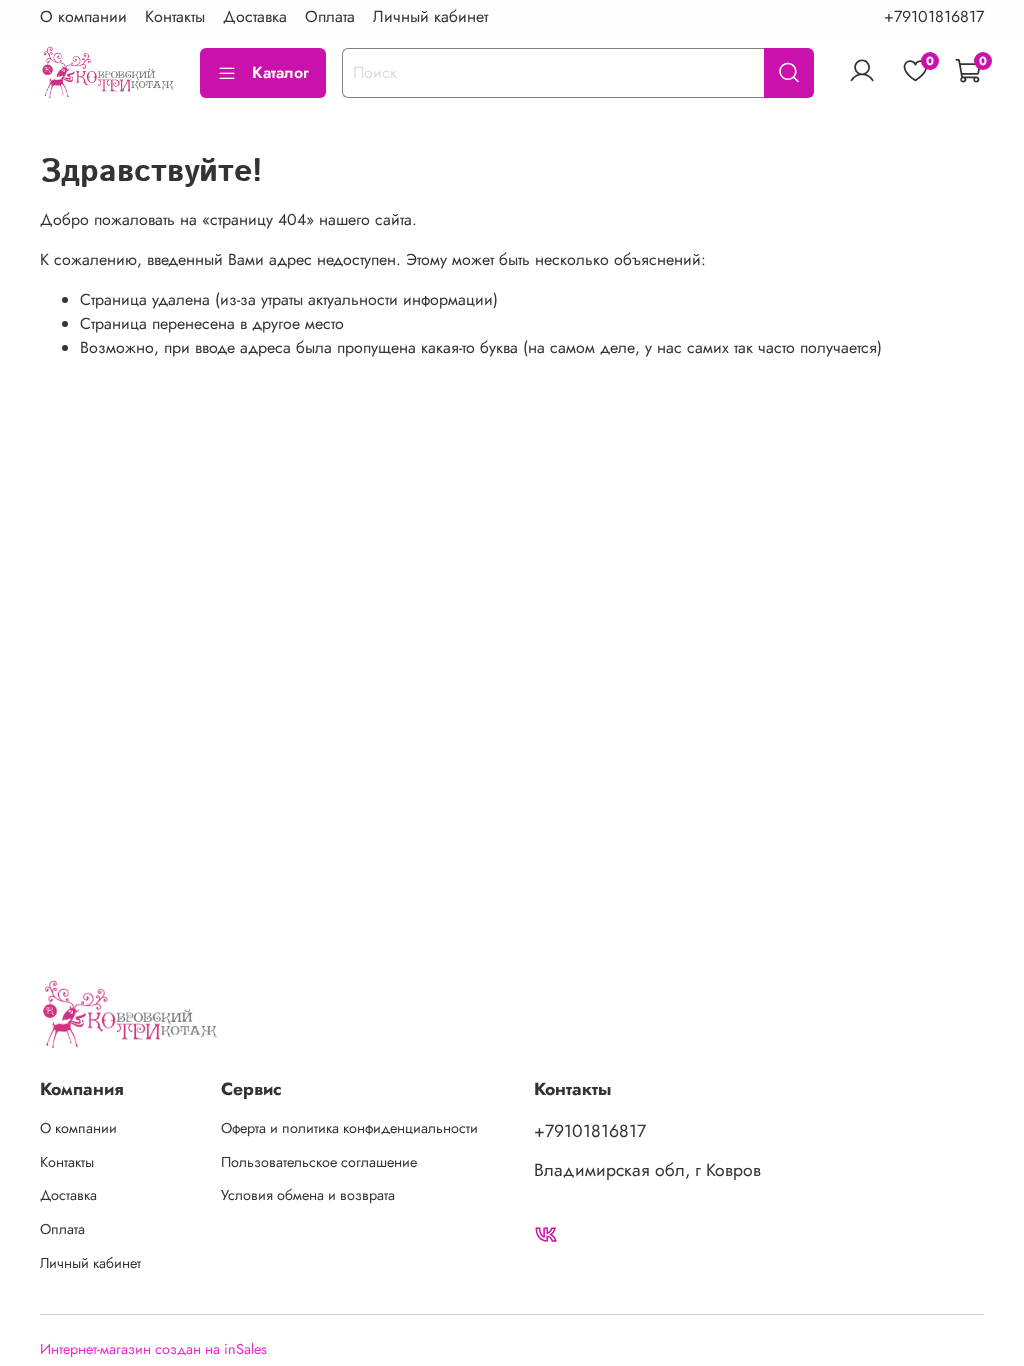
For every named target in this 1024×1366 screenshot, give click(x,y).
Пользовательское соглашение (319, 1162)
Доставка (255, 16)
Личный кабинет (430, 16)
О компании (83, 16)
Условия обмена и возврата (308, 1195)
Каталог (280, 72)
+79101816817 (934, 16)
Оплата (330, 16)
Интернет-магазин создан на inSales (153, 1349)
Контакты (175, 16)
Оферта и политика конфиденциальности (349, 1128)
